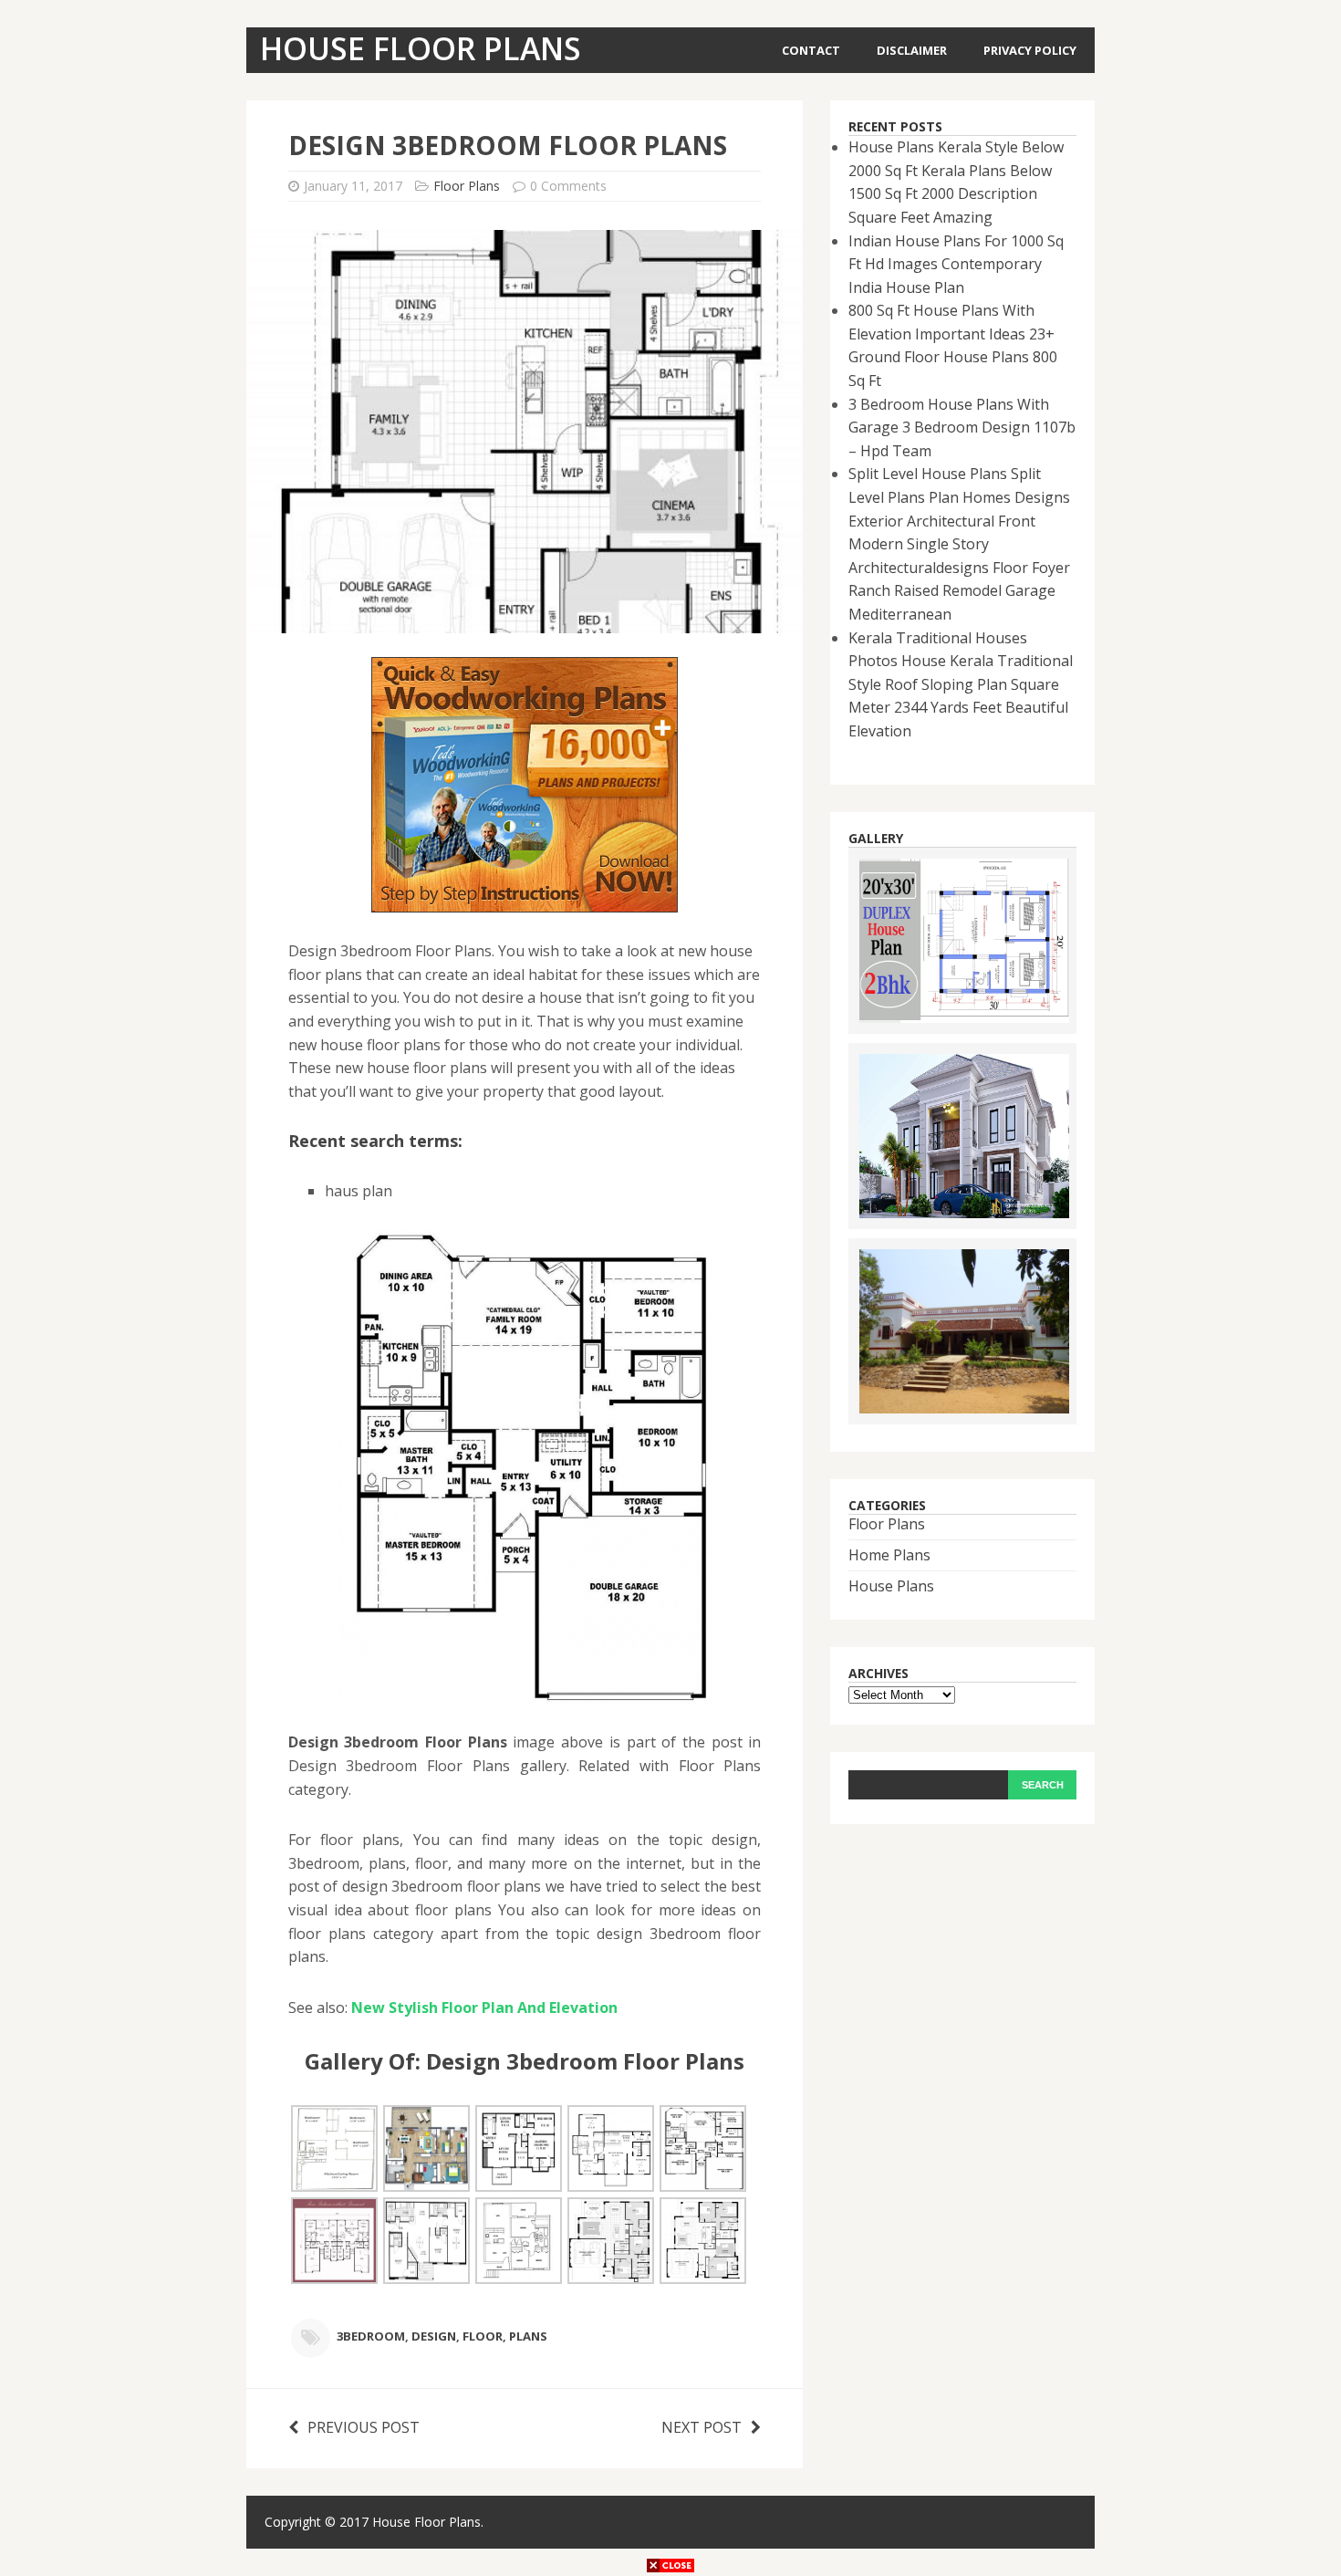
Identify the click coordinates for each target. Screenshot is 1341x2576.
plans (528, 2336)
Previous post (364, 2427)
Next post (702, 2427)
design (434, 2336)
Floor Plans (467, 186)
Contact (811, 50)
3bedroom (371, 2336)
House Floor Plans (426, 2522)
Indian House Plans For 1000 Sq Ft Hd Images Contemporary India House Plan (956, 264)
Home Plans (889, 1555)
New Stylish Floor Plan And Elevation (484, 2008)
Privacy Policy (1030, 50)
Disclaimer (912, 50)
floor (483, 2336)
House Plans (891, 1586)
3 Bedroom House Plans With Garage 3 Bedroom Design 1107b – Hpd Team (962, 428)
